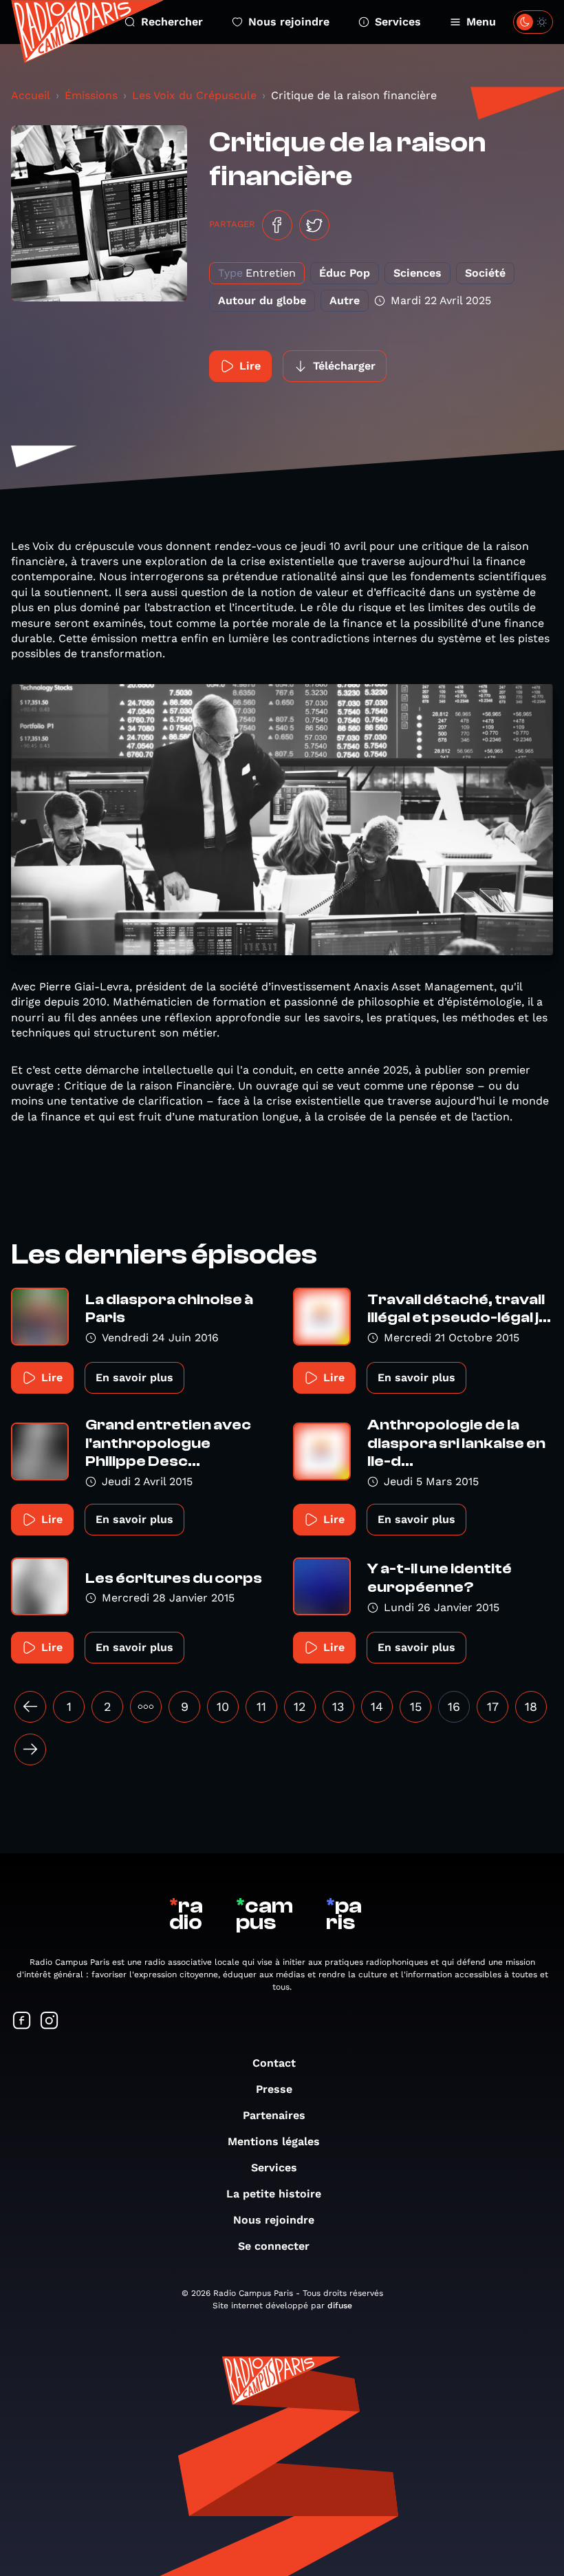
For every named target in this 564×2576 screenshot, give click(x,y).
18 (531, 1706)
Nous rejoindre (289, 22)
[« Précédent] (30, 1707)
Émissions (91, 95)
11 (261, 1706)
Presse (274, 2089)
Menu (481, 22)
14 (377, 1706)
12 (300, 1706)
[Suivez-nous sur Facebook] (22, 2022)
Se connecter (274, 2246)
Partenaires (274, 2115)
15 (416, 1706)
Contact (274, 2063)
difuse (340, 2306)
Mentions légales (274, 2141)
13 (338, 1706)
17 (493, 1706)
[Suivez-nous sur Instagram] (50, 2022)
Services (398, 22)
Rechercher (172, 22)
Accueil (31, 95)
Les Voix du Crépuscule (194, 95)
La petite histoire (274, 2194)
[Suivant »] (30, 1749)
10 (223, 1706)
